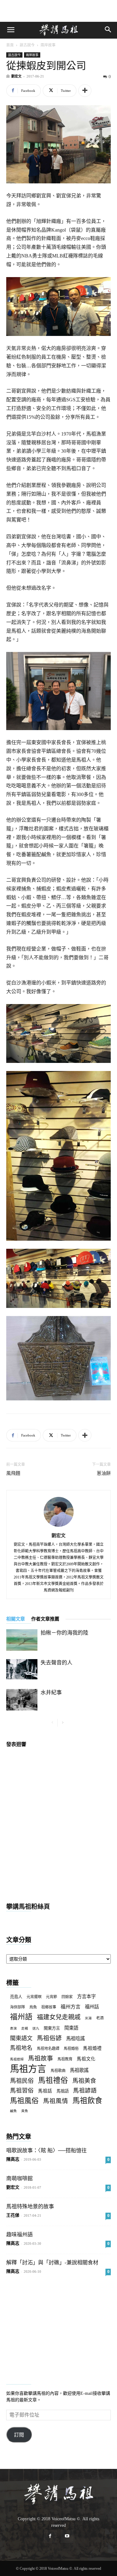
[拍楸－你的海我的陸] (22, 1640)
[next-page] (63, 1723)
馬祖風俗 (24, 2101)
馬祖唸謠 (76, 2038)
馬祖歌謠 (79, 2070)
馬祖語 (63, 2091)
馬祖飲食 (87, 2101)
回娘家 (67, 1997)
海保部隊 (17, 2007)
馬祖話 (45, 2091)
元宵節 (51, 1997)
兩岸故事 (48, 45)
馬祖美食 (84, 2081)
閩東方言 (52, 2028)
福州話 (92, 2007)
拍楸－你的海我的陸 (64, 1633)
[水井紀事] (22, 1700)
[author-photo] (59, 1527)
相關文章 (16, 1619)
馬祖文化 (86, 2059)
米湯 (88, 2018)
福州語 (21, 2017)
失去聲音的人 (56, 1663)
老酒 (100, 2018)
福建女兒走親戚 (59, 2017)
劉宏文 (16, 76)
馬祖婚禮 (92, 2048)
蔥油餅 (104, 1473)
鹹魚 (13, 2111)
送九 (36, 2029)
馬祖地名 (21, 2048)
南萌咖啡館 (19, 2179)
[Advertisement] (59, 11)
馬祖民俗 (22, 2081)
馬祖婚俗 (71, 2049)
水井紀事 (51, 1693)
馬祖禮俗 (53, 2081)
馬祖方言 (28, 2069)
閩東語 (71, 2028)
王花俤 (13, 2215)
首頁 (10, 45)
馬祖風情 (56, 2101)
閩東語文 (21, 2038)
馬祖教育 (65, 2059)
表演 (13, 2029)
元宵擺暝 (34, 1997)
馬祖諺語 (85, 2090)
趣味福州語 (19, 2235)
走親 (25, 2029)
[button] (11, 30)
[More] (85, 91)
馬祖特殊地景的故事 (30, 2207)
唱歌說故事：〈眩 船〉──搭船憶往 (46, 2151)
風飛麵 (13, 1473)
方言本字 (86, 1996)
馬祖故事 (41, 2058)
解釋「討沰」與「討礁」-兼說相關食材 (52, 2263)
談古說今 (27, 45)
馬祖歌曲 (58, 2071)
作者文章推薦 (45, 1619)
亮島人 (16, 1997)
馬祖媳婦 (17, 2059)
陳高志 (13, 2159)
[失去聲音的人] (22, 1669)
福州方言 (71, 2007)
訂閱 (19, 2435)
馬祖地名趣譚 (48, 2049)
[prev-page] (53, 1723)
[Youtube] (67, 2536)
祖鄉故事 (49, 2007)
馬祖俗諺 (49, 2038)
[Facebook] (50, 2536)
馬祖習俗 (22, 2090)
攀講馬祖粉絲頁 (28, 1907)
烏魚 (33, 2007)
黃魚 (25, 2111)
